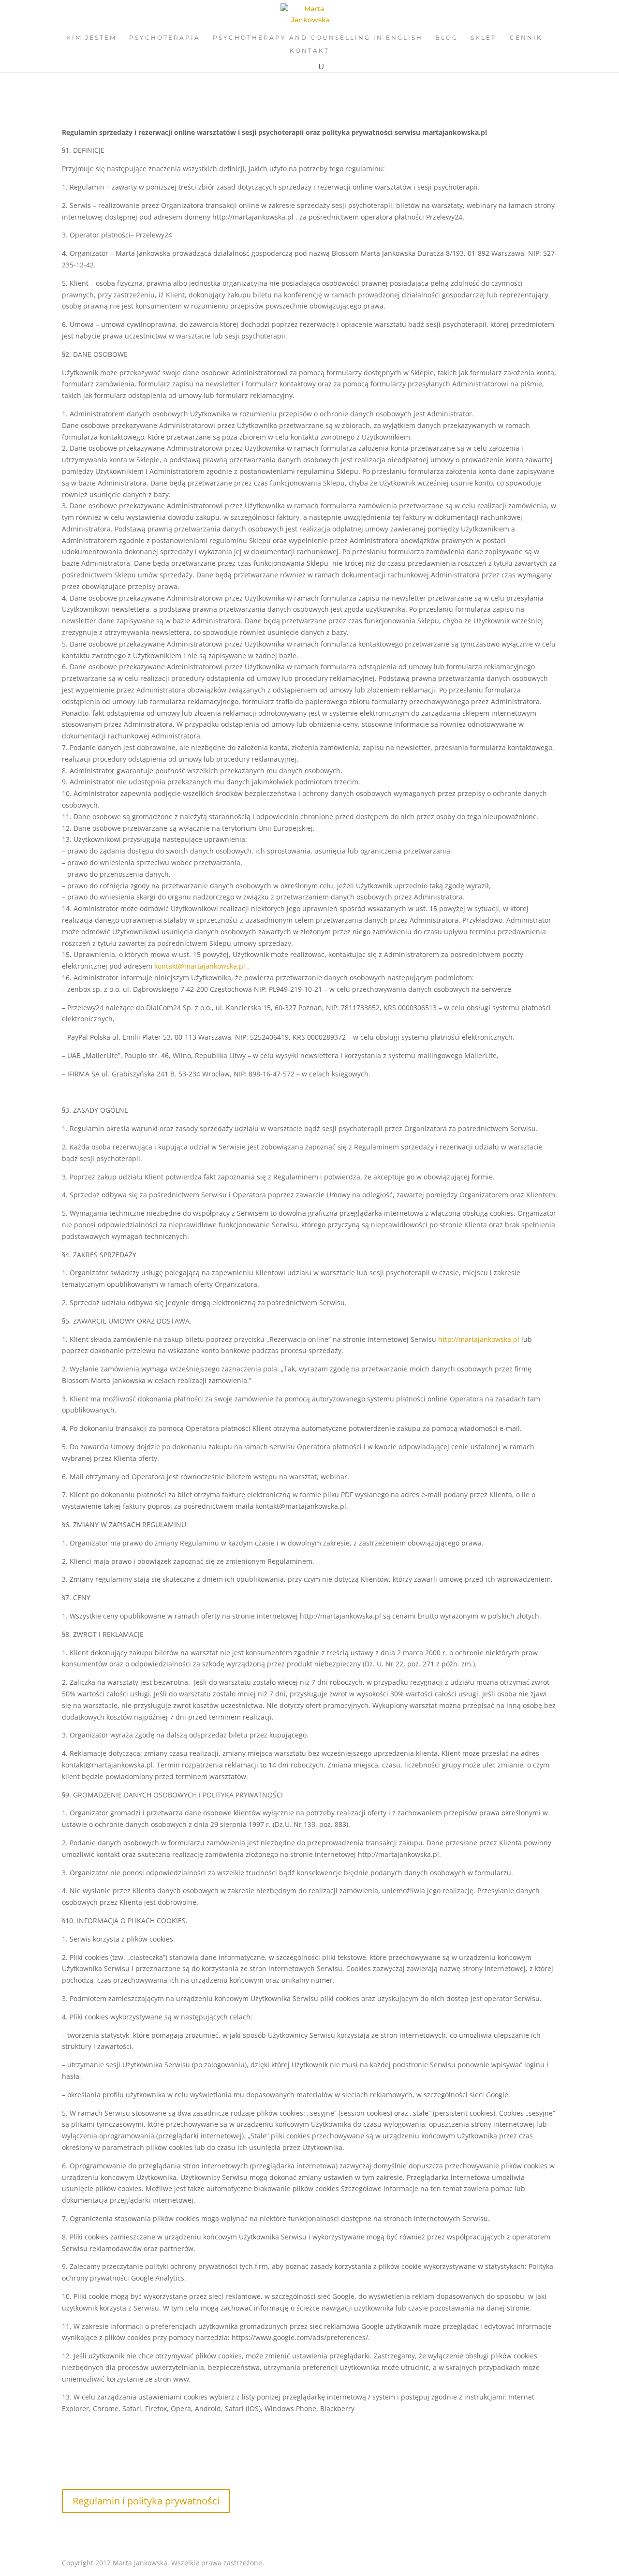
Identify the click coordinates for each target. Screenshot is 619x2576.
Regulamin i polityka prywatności (146, 2501)
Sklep (484, 38)
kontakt (309, 51)
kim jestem (91, 38)
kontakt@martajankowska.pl (200, 966)
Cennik (526, 38)
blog (447, 38)
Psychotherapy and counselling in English (318, 38)
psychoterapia (165, 38)
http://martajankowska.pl (479, 1339)
